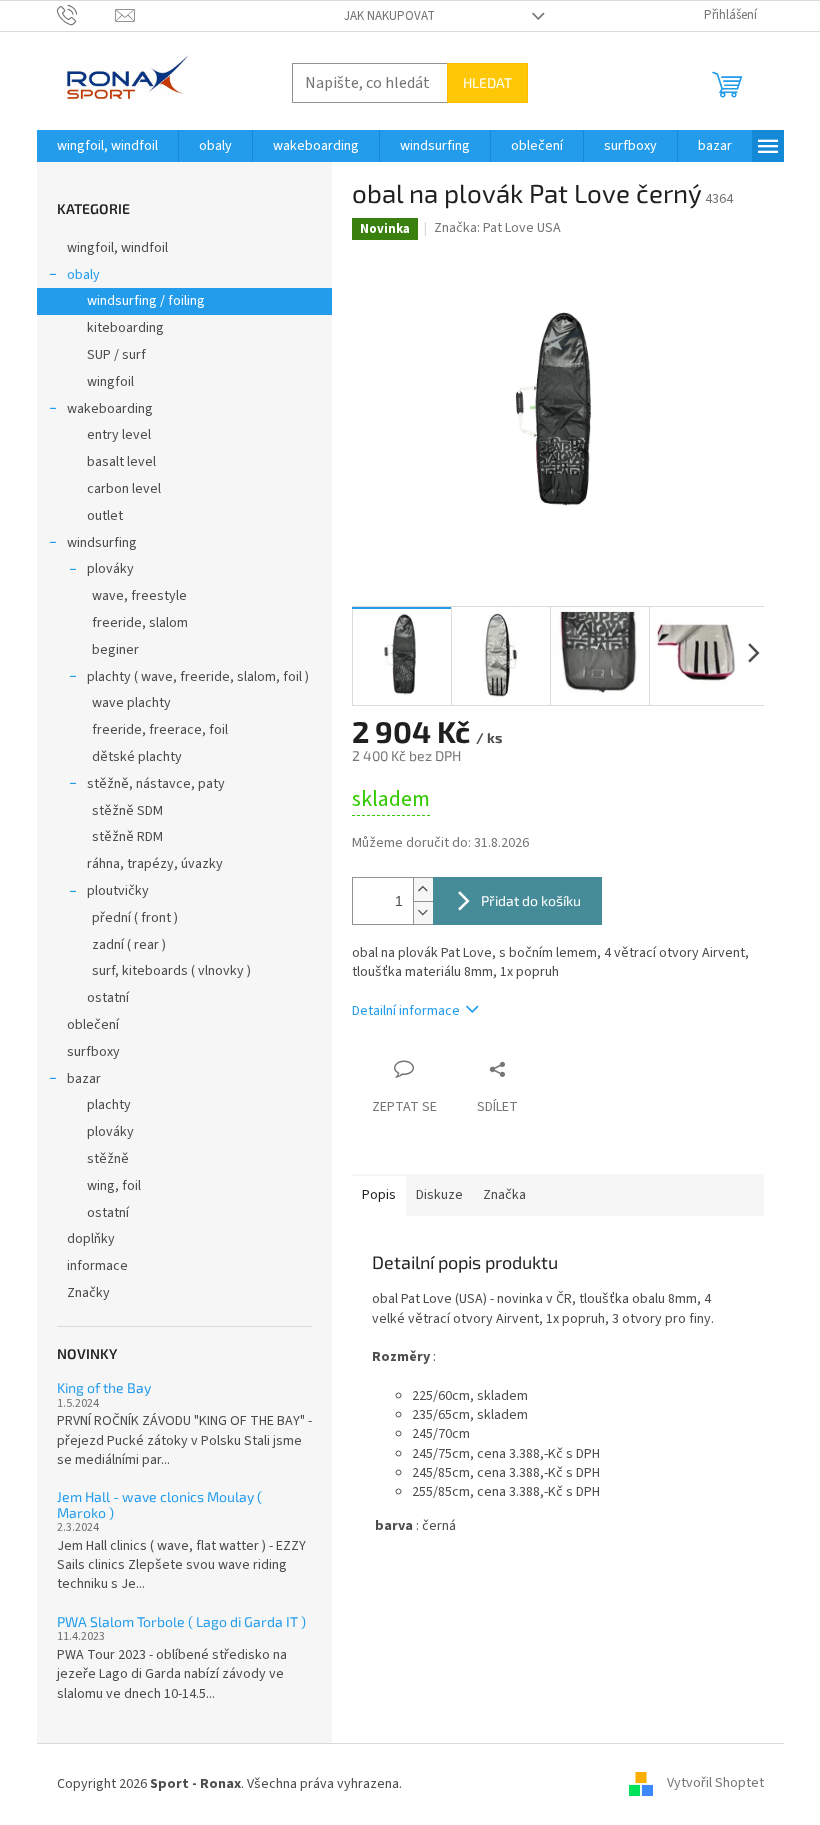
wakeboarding (110, 409)
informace (97, 1266)
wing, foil (114, 1186)
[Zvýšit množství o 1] (423, 889)
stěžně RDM (127, 837)
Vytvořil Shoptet (715, 1784)
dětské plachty (137, 757)
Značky (88, 1293)
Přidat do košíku (531, 900)
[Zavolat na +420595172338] (86, 15)
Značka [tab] (504, 1195)
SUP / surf (116, 355)
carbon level (124, 489)
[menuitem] (107, 146)
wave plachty (131, 703)
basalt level (121, 462)
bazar (84, 1079)
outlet (105, 516)
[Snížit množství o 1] (423, 912)
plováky (110, 569)
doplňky (91, 1239)
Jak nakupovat (389, 16)
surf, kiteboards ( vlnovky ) (171, 971)
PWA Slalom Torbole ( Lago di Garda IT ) (181, 1621)
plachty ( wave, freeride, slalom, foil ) (198, 677)
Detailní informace (406, 1011)
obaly (83, 275)
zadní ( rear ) (129, 945)
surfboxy (93, 1052)
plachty (109, 1105)
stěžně (108, 1159)
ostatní (108, 998)
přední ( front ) (135, 918)
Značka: (497, 228)
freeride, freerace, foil (160, 730)
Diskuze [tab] (439, 1195)
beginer (115, 650)
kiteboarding (125, 328)
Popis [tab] (379, 1195)
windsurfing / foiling (146, 301)
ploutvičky (118, 891)
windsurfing (102, 543)
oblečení (93, 1025)
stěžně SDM (127, 811)
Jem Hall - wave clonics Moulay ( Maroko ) (159, 1504)
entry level (119, 435)
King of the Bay (104, 1387)
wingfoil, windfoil (117, 248)
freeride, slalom (140, 623)
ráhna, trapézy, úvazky (155, 864)
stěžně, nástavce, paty (156, 784)
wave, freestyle (139, 596)
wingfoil (110, 382)
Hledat (487, 82)
